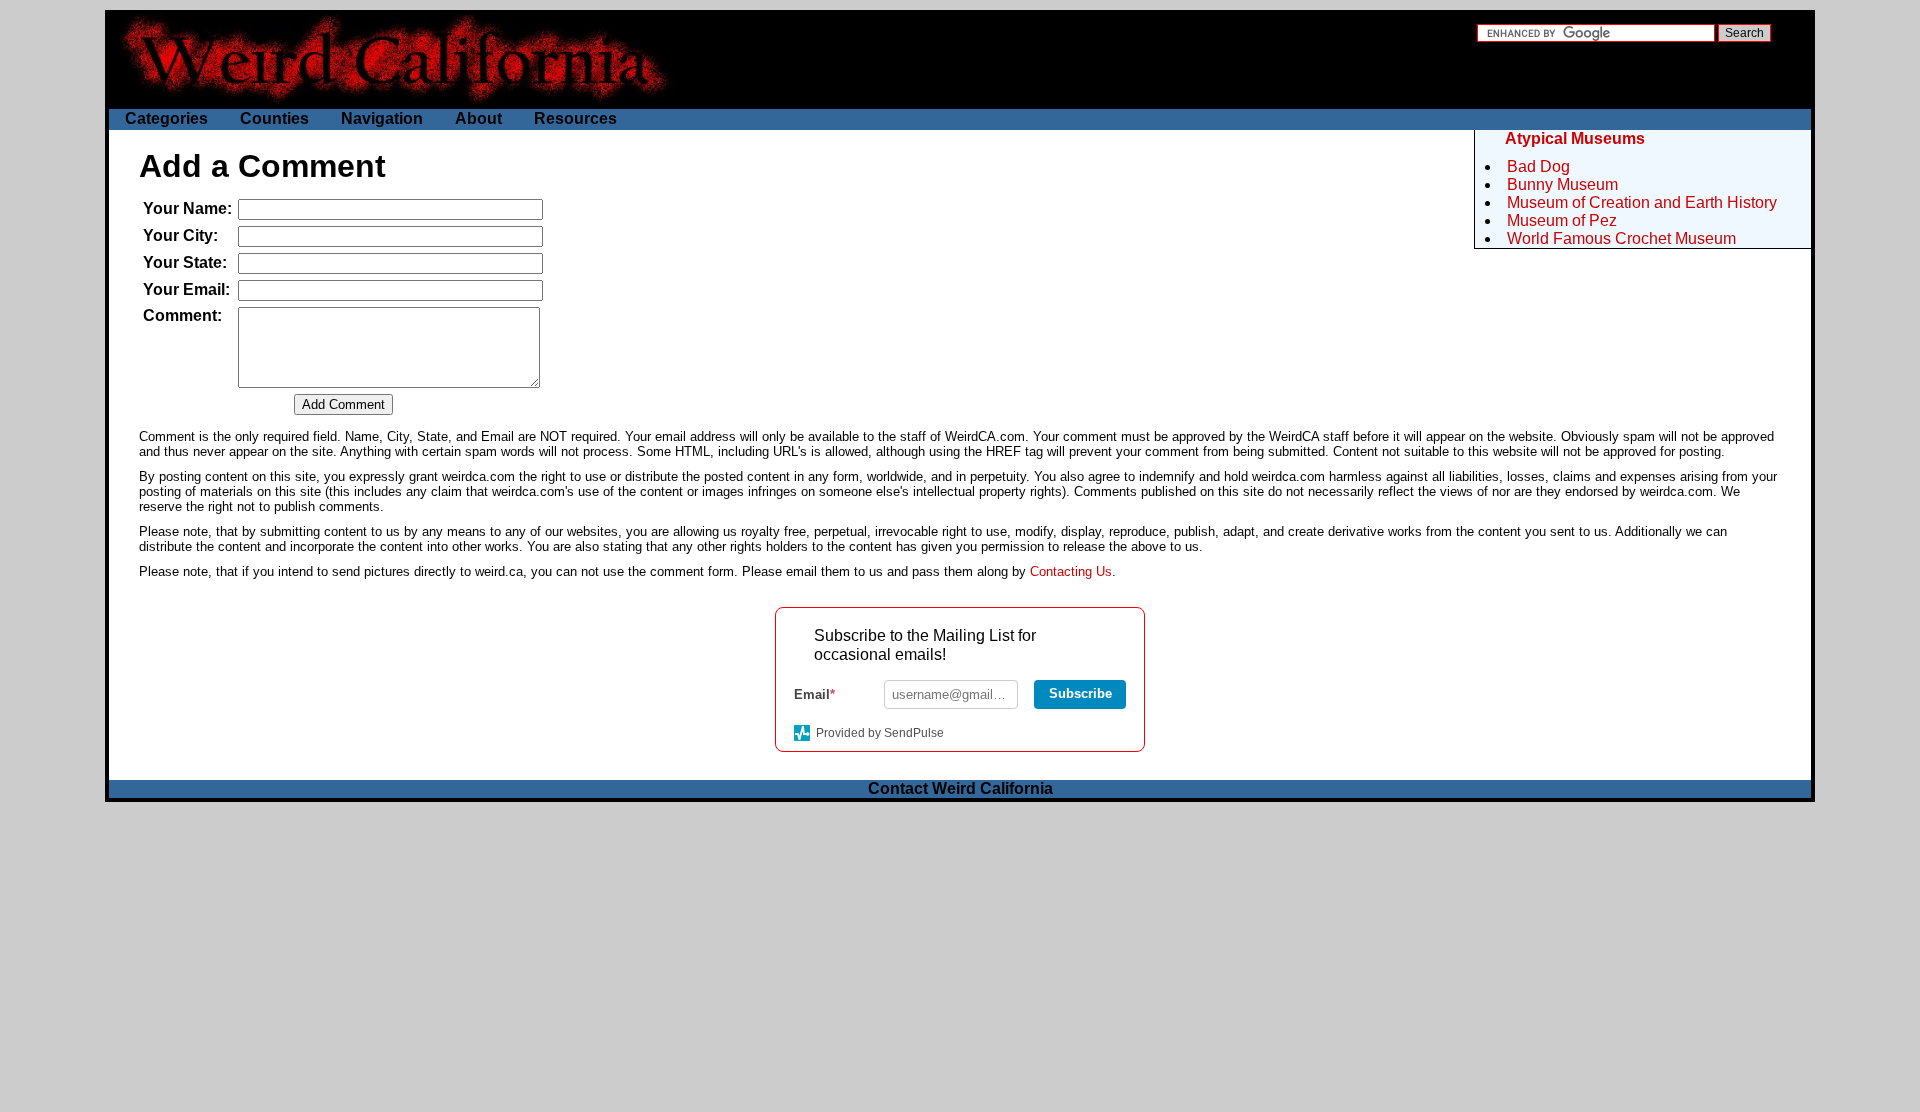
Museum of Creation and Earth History (1642, 202)
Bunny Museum (1562, 184)
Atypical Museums (1575, 138)
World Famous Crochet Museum (1621, 238)
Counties (274, 118)
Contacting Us (1071, 571)
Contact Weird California (960, 788)
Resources (575, 118)
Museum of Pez (1562, 220)
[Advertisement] (960, 952)
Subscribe (1080, 693)
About (478, 118)
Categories (166, 118)
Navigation (382, 118)
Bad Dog (1538, 166)
